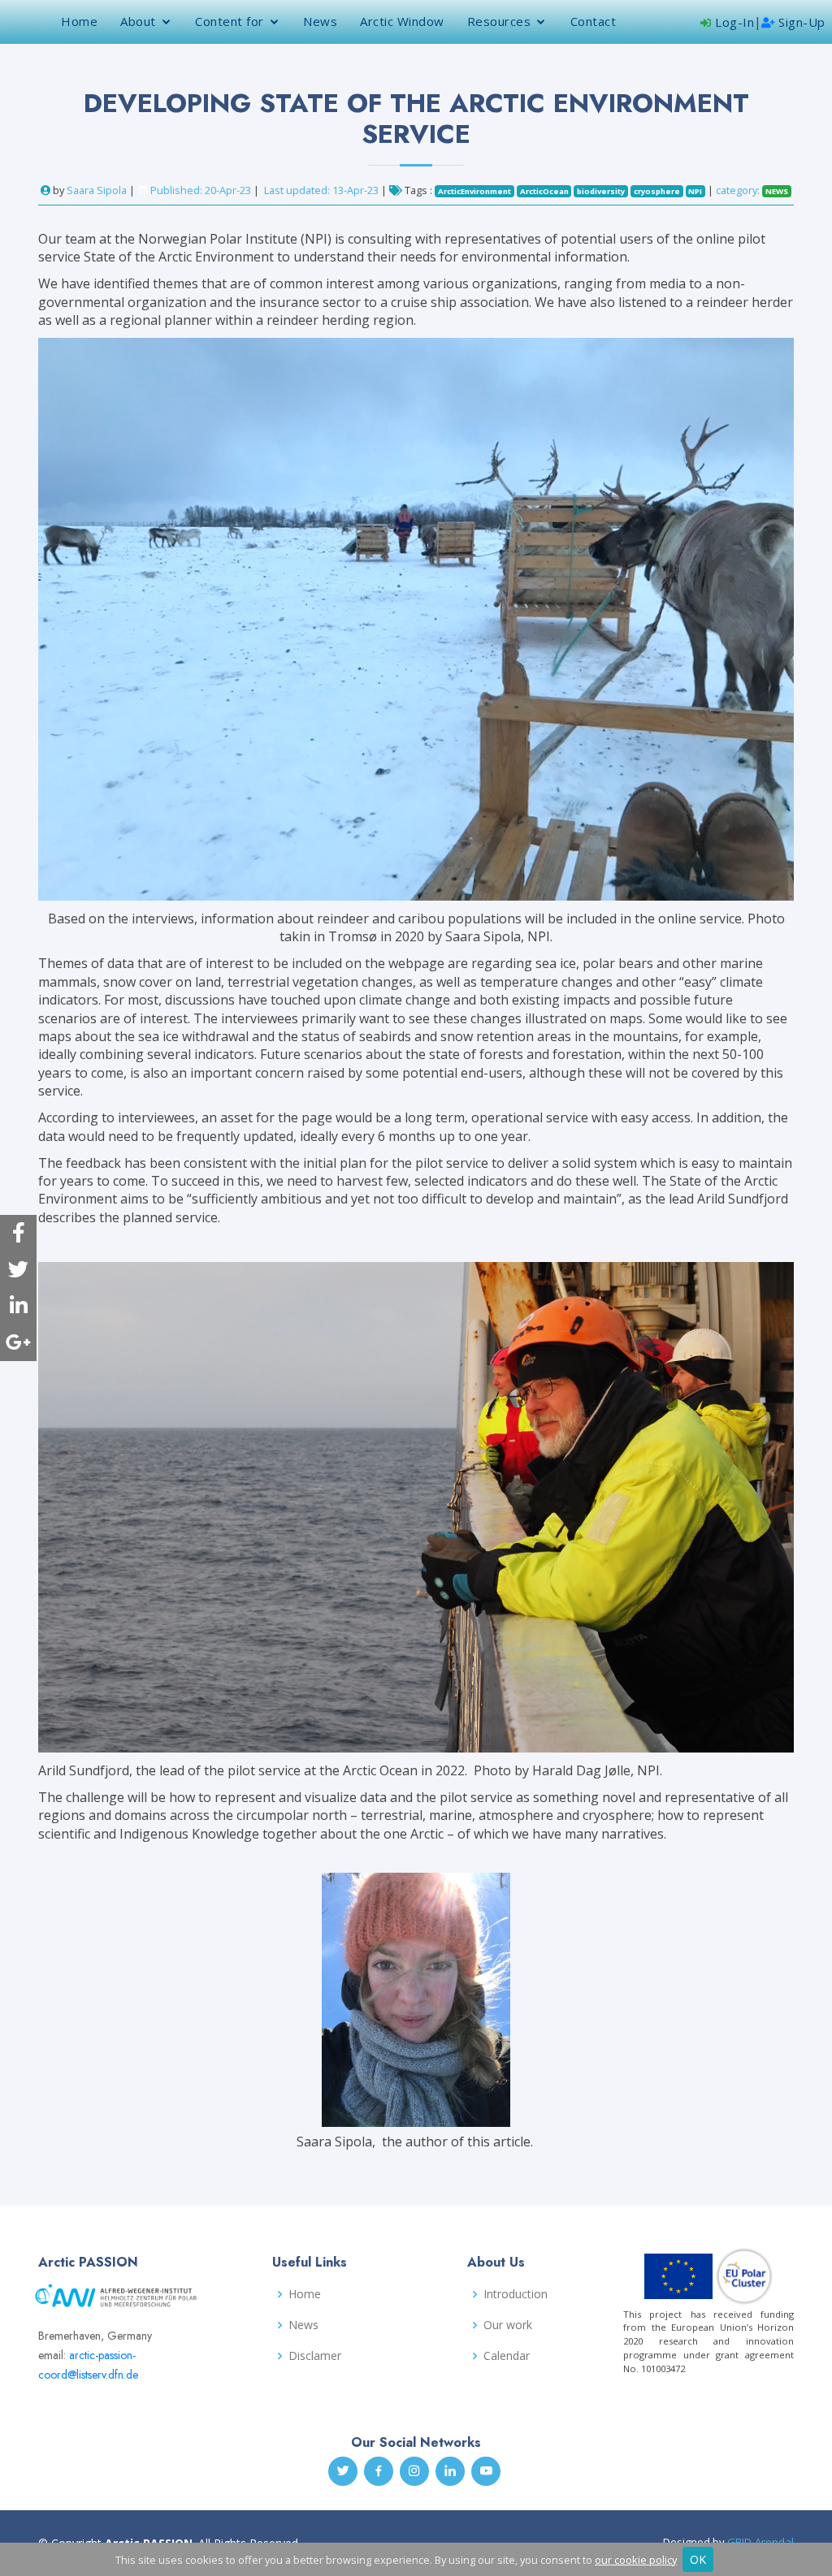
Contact (594, 21)
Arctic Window (402, 21)
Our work (508, 2325)
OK (698, 2559)
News (320, 21)
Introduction (516, 2294)
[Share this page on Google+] (18, 1343)
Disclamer (315, 2356)
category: (752, 190)
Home (79, 21)
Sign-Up (800, 22)
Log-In (733, 22)
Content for (230, 21)
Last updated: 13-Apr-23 (323, 190)
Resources (499, 21)
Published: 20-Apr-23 (201, 190)
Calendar (507, 2356)
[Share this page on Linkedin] (18, 1306)
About (138, 21)
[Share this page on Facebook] (18, 1233)
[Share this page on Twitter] (18, 1270)
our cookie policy (636, 2560)
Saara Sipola (97, 190)
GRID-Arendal (760, 2542)
